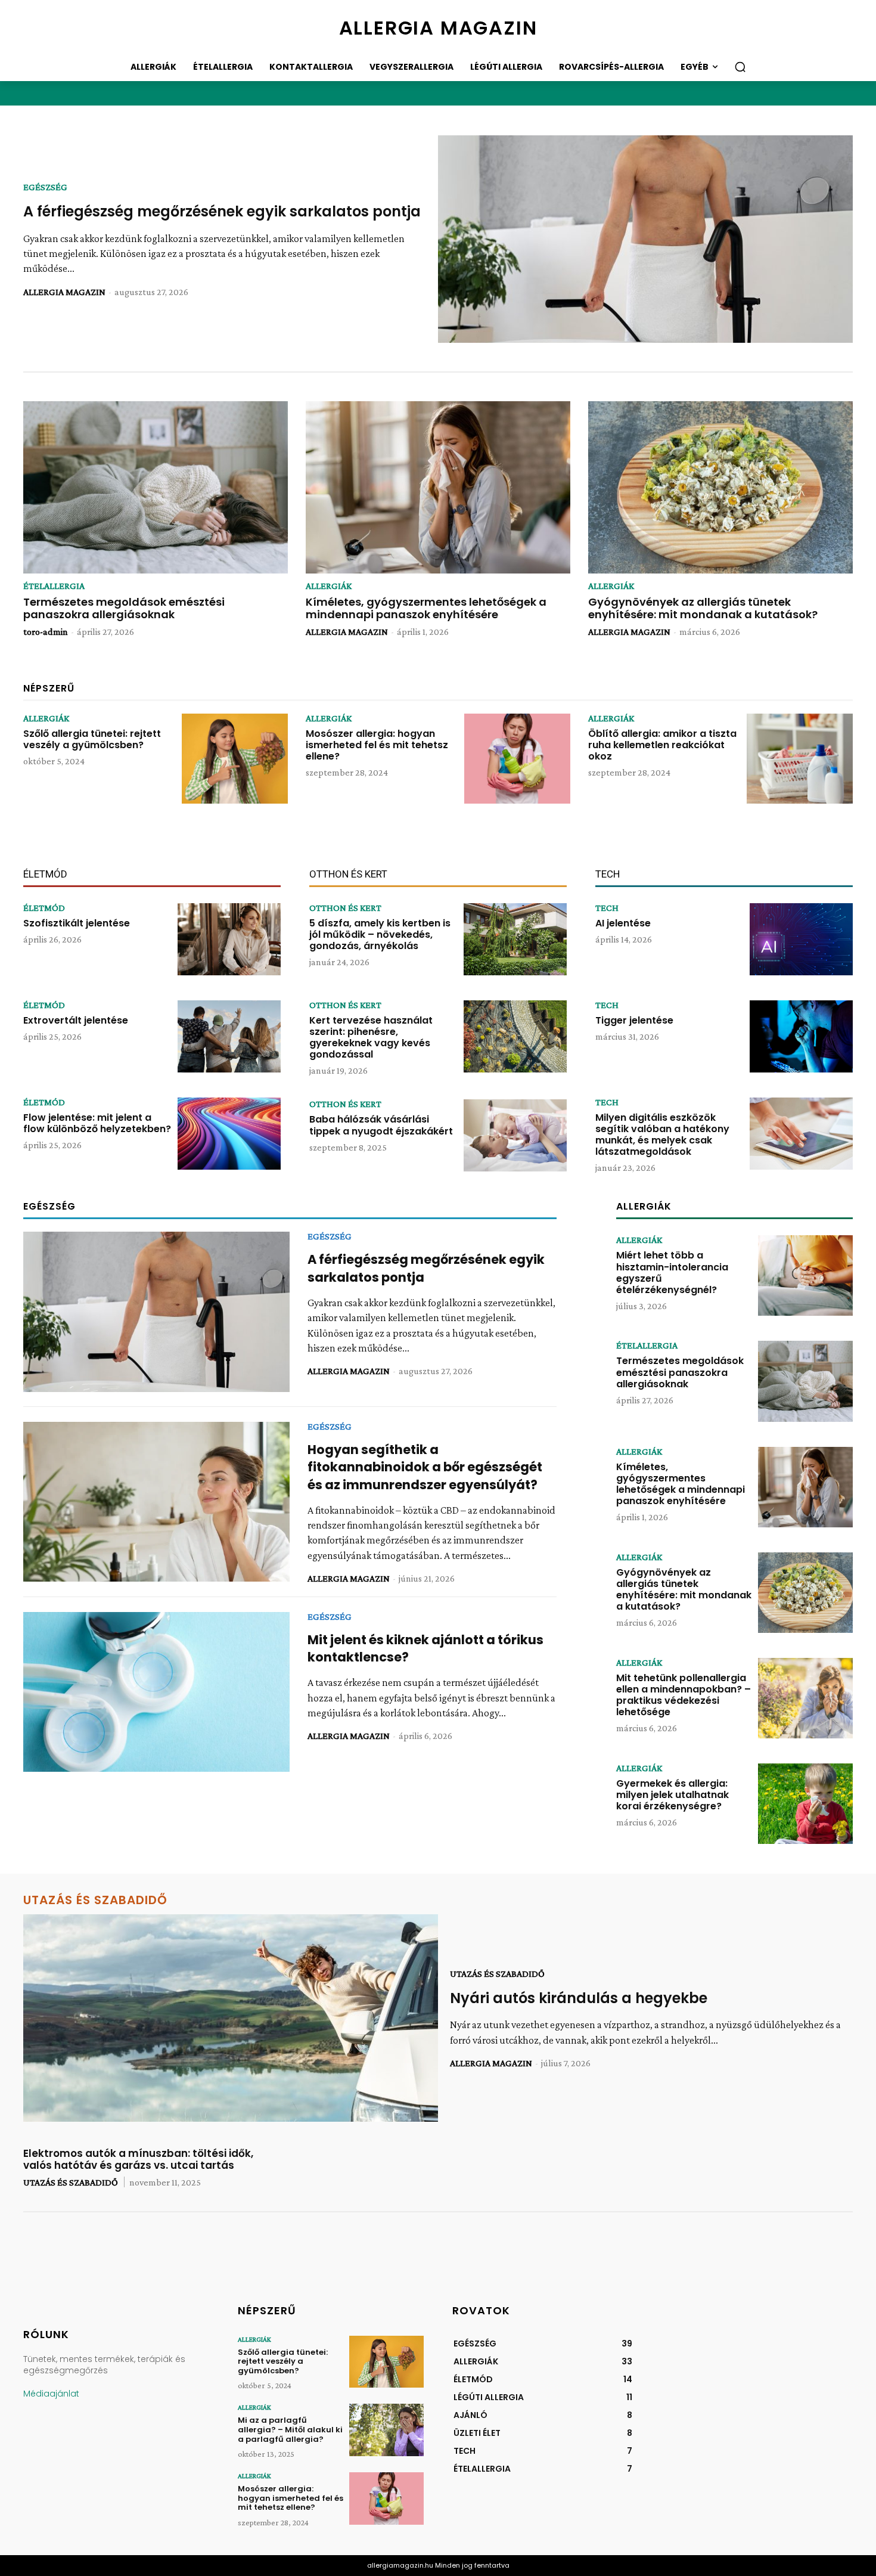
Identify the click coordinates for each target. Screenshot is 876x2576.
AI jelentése (623, 923)
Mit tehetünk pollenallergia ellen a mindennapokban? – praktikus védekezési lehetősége (684, 1695)
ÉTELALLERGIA (54, 586)
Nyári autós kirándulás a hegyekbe (579, 1998)
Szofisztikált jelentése (77, 923)
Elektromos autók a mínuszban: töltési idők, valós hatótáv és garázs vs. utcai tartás (138, 2159)
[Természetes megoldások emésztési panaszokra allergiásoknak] (156, 487)
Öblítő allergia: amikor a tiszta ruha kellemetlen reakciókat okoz (662, 745)
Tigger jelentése (634, 1020)
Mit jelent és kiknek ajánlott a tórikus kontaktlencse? (425, 1648)
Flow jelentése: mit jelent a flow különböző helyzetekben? (97, 1123)
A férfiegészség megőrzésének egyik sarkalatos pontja (222, 211)
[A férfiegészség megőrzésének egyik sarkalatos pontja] (645, 239)
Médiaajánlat (51, 2394)
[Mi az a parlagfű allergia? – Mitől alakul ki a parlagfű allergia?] (386, 2430)
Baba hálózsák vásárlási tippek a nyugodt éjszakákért (381, 1125)
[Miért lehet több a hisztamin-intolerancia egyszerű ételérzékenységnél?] (805, 1275)
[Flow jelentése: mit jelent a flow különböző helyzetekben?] (229, 1134)
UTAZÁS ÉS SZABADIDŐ (497, 1974)
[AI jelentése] (801, 939)
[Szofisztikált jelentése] (229, 939)
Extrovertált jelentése (76, 1020)
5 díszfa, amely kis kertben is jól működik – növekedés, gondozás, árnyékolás (380, 934)
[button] (740, 67)
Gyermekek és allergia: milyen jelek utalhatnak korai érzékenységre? (672, 1795)
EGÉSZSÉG (45, 187)
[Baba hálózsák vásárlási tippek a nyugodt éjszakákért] (515, 1135)
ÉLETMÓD (44, 908)
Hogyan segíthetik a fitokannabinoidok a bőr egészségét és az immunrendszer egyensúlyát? (425, 1467)
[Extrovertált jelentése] (229, 1036)
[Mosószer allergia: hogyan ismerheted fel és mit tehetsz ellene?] (517, 759)
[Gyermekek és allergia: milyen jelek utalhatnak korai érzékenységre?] (805, 1804)
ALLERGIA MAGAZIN (64, 292)
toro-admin (46, 632)
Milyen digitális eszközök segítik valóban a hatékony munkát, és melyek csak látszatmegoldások (662, 1135)
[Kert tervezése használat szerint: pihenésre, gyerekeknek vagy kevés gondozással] (515, 1036)
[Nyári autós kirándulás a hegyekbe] (231, 2018)
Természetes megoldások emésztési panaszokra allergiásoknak (124, 608)
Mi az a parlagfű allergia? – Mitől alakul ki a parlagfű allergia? (290, 2429)
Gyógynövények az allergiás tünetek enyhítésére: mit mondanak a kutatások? (703, 608)
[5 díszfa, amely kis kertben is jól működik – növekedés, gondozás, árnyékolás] (515, 939)
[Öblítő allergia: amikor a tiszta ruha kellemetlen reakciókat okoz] (800, 759)
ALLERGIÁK (329, 586)
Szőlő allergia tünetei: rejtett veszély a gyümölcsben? (92, 739)
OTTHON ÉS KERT (345, 908)
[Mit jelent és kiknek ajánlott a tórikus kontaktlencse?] (156, 1692)
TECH (607, 908)
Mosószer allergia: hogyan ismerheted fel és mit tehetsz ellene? (377, 745)
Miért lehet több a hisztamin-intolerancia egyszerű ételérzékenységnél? (672, 1272)
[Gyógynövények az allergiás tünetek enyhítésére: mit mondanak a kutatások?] (720, 487)
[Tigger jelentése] (801, 1036)
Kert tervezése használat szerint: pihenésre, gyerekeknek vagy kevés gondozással (371, 1038)
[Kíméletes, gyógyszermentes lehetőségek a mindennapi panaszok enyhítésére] (438, 487)
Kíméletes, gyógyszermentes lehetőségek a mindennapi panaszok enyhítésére (426, 608)
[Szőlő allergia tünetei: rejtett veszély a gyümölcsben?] (235, 759)
